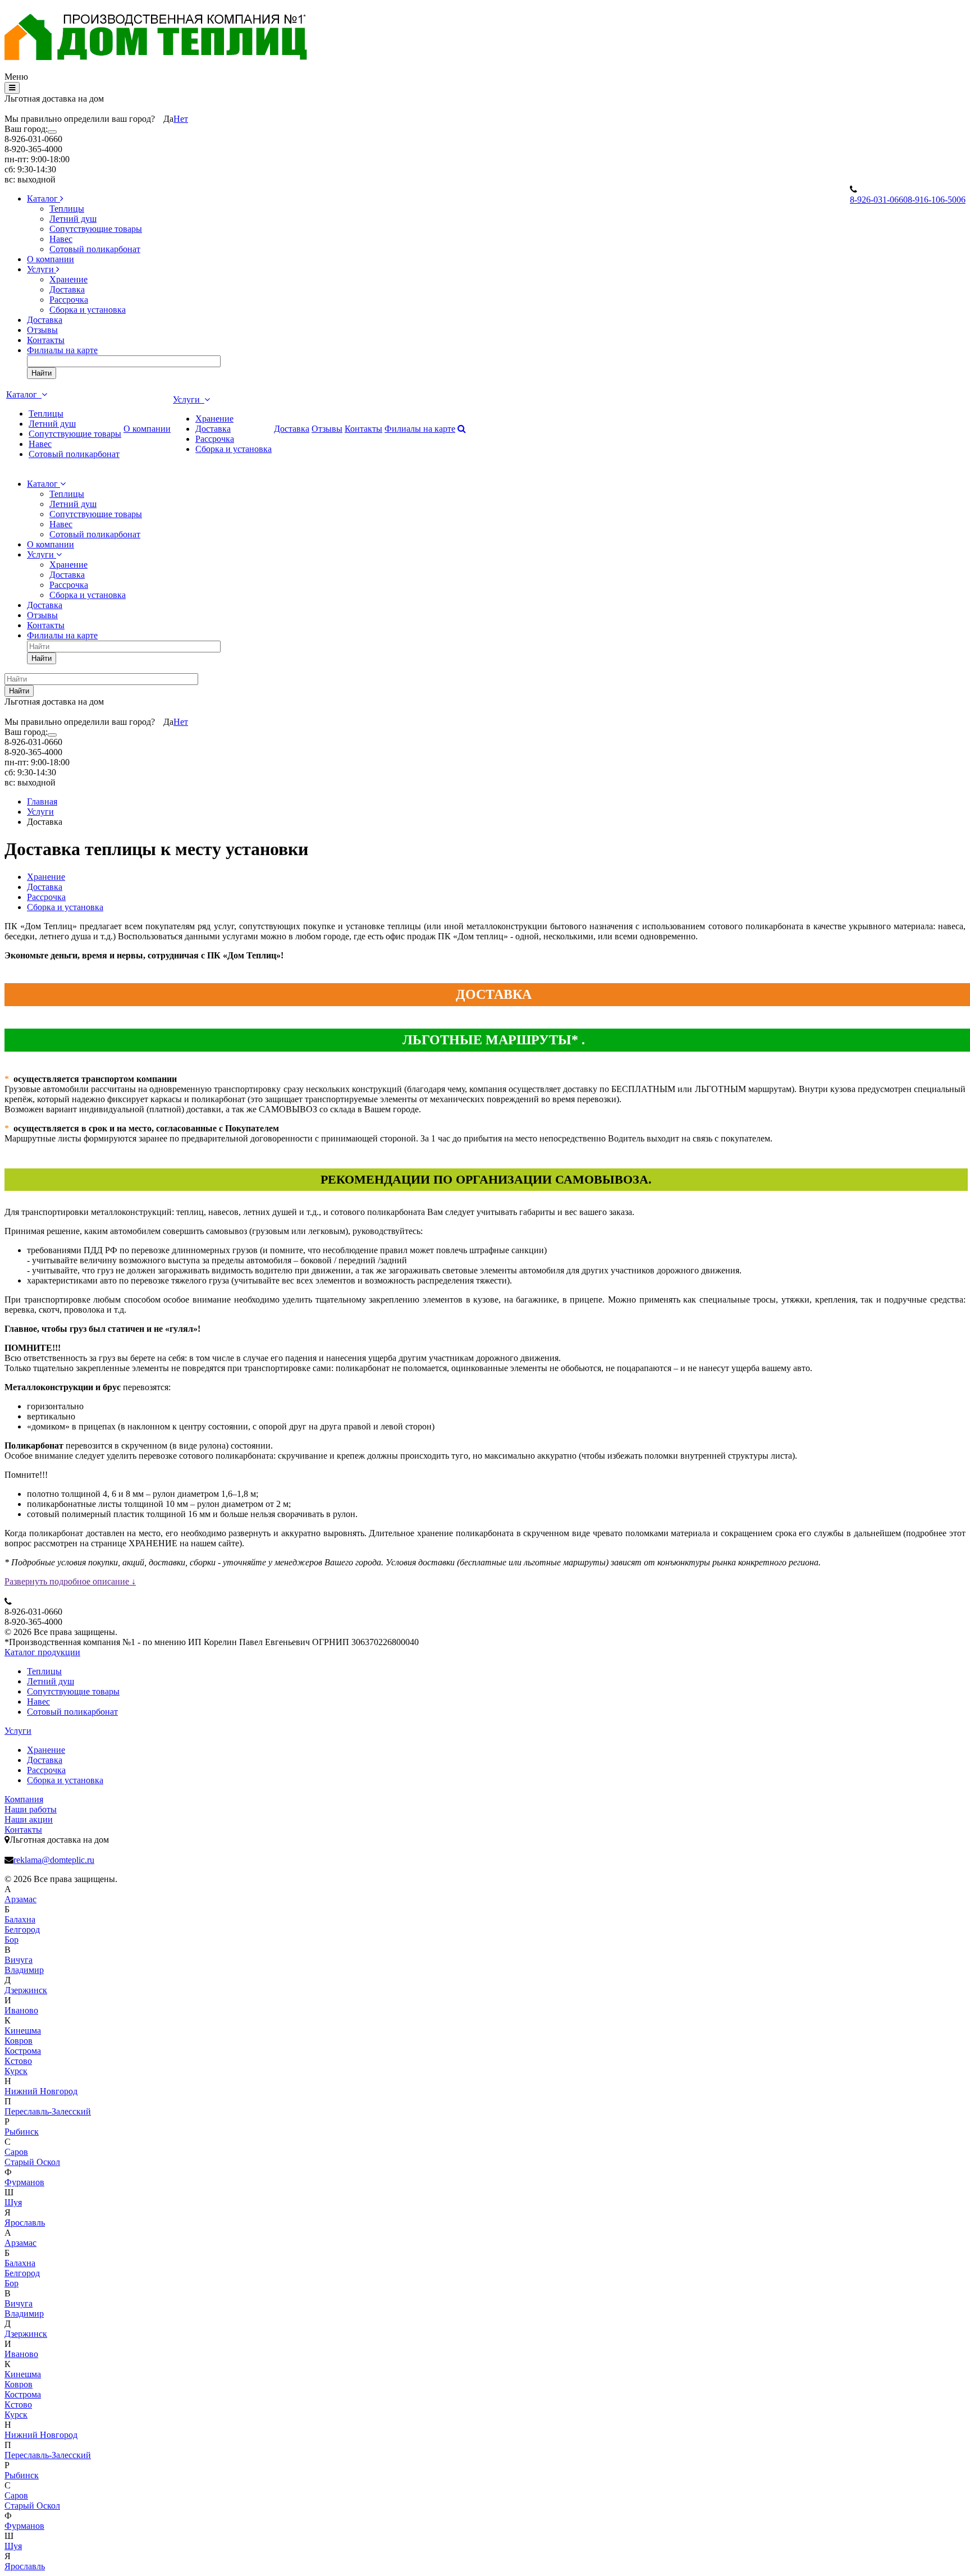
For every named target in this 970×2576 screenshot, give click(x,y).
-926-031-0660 (879, 200)
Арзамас (20, 1899)
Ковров (19, 2041)
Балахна (20, 1919)
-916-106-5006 (937, 200)
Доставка (67, 289)
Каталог (44, 198)
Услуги (42, 269)
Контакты (46, 340)
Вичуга (19, 1960)
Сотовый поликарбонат (95, 249)
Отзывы (42, 330)
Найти (42, 373)
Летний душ (73, 219)
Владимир (24, 1970)
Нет (181, 119)
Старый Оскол (32, 2162)
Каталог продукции (42, 1652)
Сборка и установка (88, 310)
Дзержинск (26, 1990)
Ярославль (25, 2223)
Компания (24, 1799)
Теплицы (67, 209)
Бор (12, 1940)
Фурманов (24, 2182)
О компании (51, 259)
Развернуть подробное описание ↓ (70, 1581)
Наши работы (31, 1809)
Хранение (68, 279)
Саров (16, 2152)
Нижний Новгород (41, 2091)
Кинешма (23, 2031)
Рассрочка (69, 300)
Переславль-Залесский (48, 2111)
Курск (16, 2071)
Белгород (22, 1929)
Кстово (18, 2061)
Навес (61, 239)
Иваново (21, 2010)
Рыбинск (22, 2132)
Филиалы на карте (62, 350)
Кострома (23, 2051)
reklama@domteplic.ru (54, 1860)
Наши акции (29, 1819)
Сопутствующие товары (96, 229)
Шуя (13, 2202)
